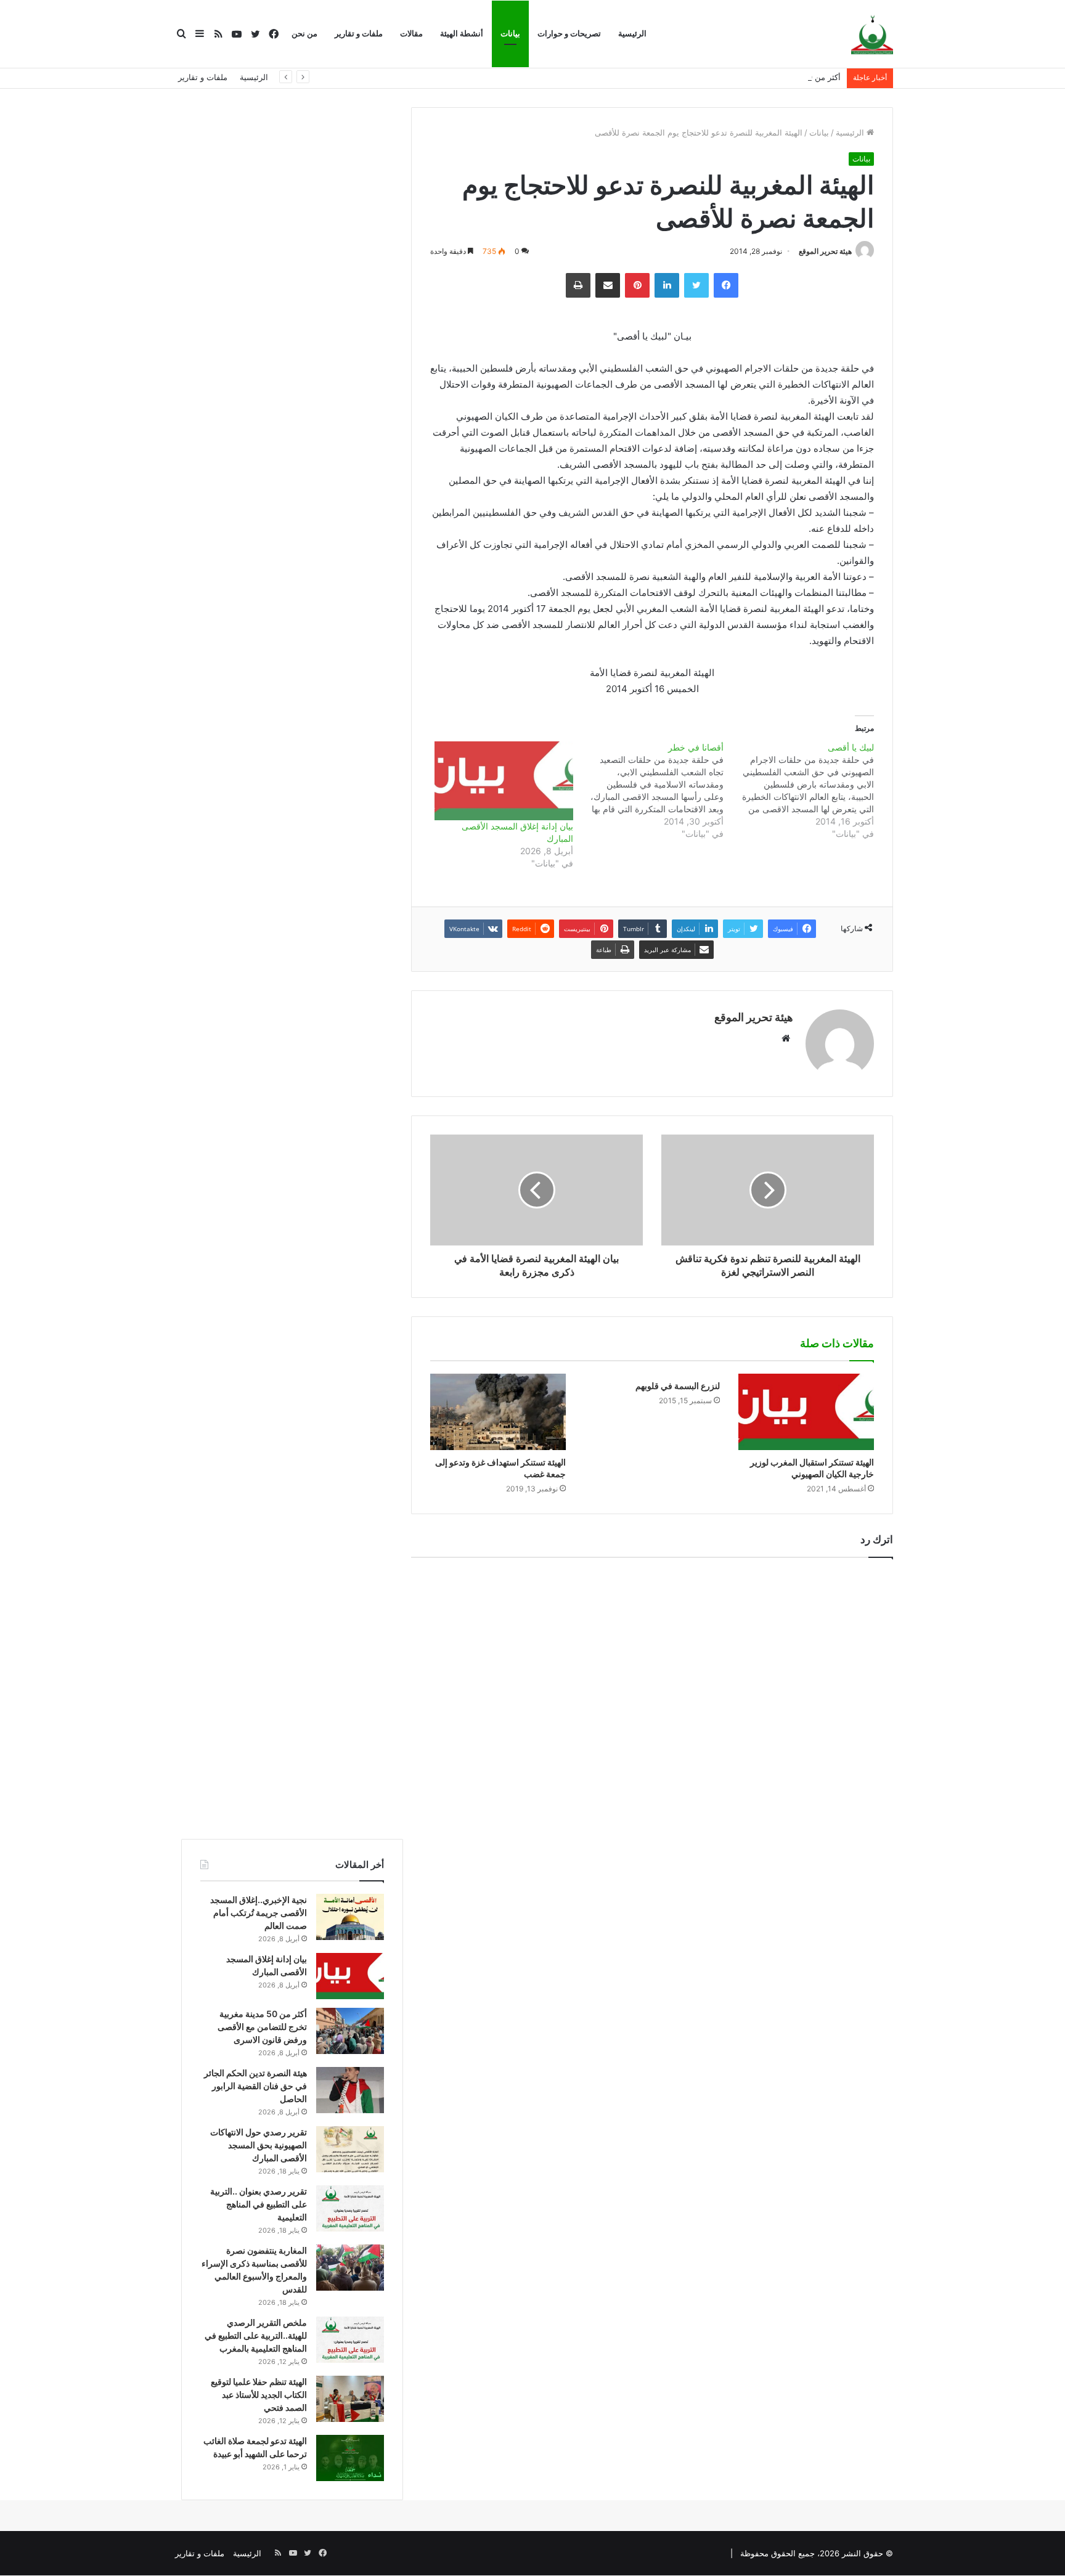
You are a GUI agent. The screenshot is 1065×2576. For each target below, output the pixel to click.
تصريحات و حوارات (569, 34)
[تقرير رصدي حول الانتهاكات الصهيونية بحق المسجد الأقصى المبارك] (350, 2149)
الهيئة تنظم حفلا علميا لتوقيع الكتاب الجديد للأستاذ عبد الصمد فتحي (259, 2395)
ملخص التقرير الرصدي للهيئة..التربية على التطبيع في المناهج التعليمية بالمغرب (256, 2335)
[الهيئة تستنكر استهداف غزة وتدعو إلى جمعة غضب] (498, 1412)
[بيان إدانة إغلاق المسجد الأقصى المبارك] (504, 781)
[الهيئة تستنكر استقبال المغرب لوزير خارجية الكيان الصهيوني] (806, 1412)
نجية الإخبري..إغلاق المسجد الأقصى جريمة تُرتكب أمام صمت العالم (259, 1913)
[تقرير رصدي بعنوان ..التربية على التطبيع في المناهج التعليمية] (350, 2208)
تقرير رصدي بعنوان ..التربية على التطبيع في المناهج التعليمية (259, 2204)
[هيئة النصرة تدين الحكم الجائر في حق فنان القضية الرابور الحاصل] (350, 2090)
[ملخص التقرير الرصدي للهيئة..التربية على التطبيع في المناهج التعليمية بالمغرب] (350, 2340)
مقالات (411, 34)
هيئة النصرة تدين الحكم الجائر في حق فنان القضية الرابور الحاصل (255, 2086)
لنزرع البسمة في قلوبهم (678, 1386)
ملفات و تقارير (359, 34)
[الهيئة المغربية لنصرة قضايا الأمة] (872, 35)
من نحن (304, 34)
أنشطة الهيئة (462, 34)
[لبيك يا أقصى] (799, 791)
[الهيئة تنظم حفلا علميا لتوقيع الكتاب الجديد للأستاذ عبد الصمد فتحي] (350, 2399)
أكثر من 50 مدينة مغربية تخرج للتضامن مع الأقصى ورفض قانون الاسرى (720, 77)
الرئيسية (632, 34)
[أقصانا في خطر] (648, 791)
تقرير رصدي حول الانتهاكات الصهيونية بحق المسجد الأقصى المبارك (259, 2145)
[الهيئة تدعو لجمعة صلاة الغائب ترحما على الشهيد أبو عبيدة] (350, 2458)
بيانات (510, 34)
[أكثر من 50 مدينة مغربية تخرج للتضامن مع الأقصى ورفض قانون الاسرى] (350, 2031)
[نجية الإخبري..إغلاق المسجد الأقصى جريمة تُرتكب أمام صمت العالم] (350, 1917)
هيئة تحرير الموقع (825, 251)
